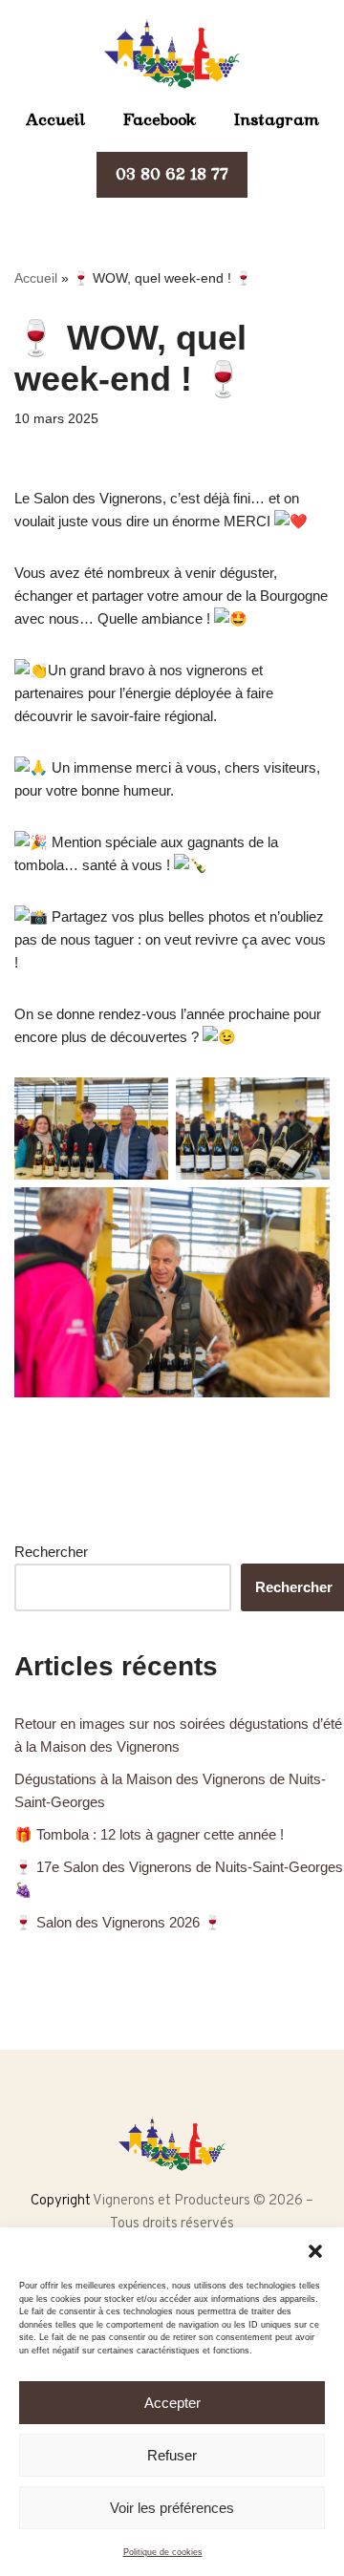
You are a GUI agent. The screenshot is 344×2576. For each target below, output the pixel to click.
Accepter (172, 2403)
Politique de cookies (163, 2552)
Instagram (277, 120)
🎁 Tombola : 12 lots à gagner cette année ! (149, 1834)
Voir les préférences (172, 2508)
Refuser (172, 2455)
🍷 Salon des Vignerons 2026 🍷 (118, 1922)
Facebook (160, 120)
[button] (315, 2251)
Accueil (55, 120)
